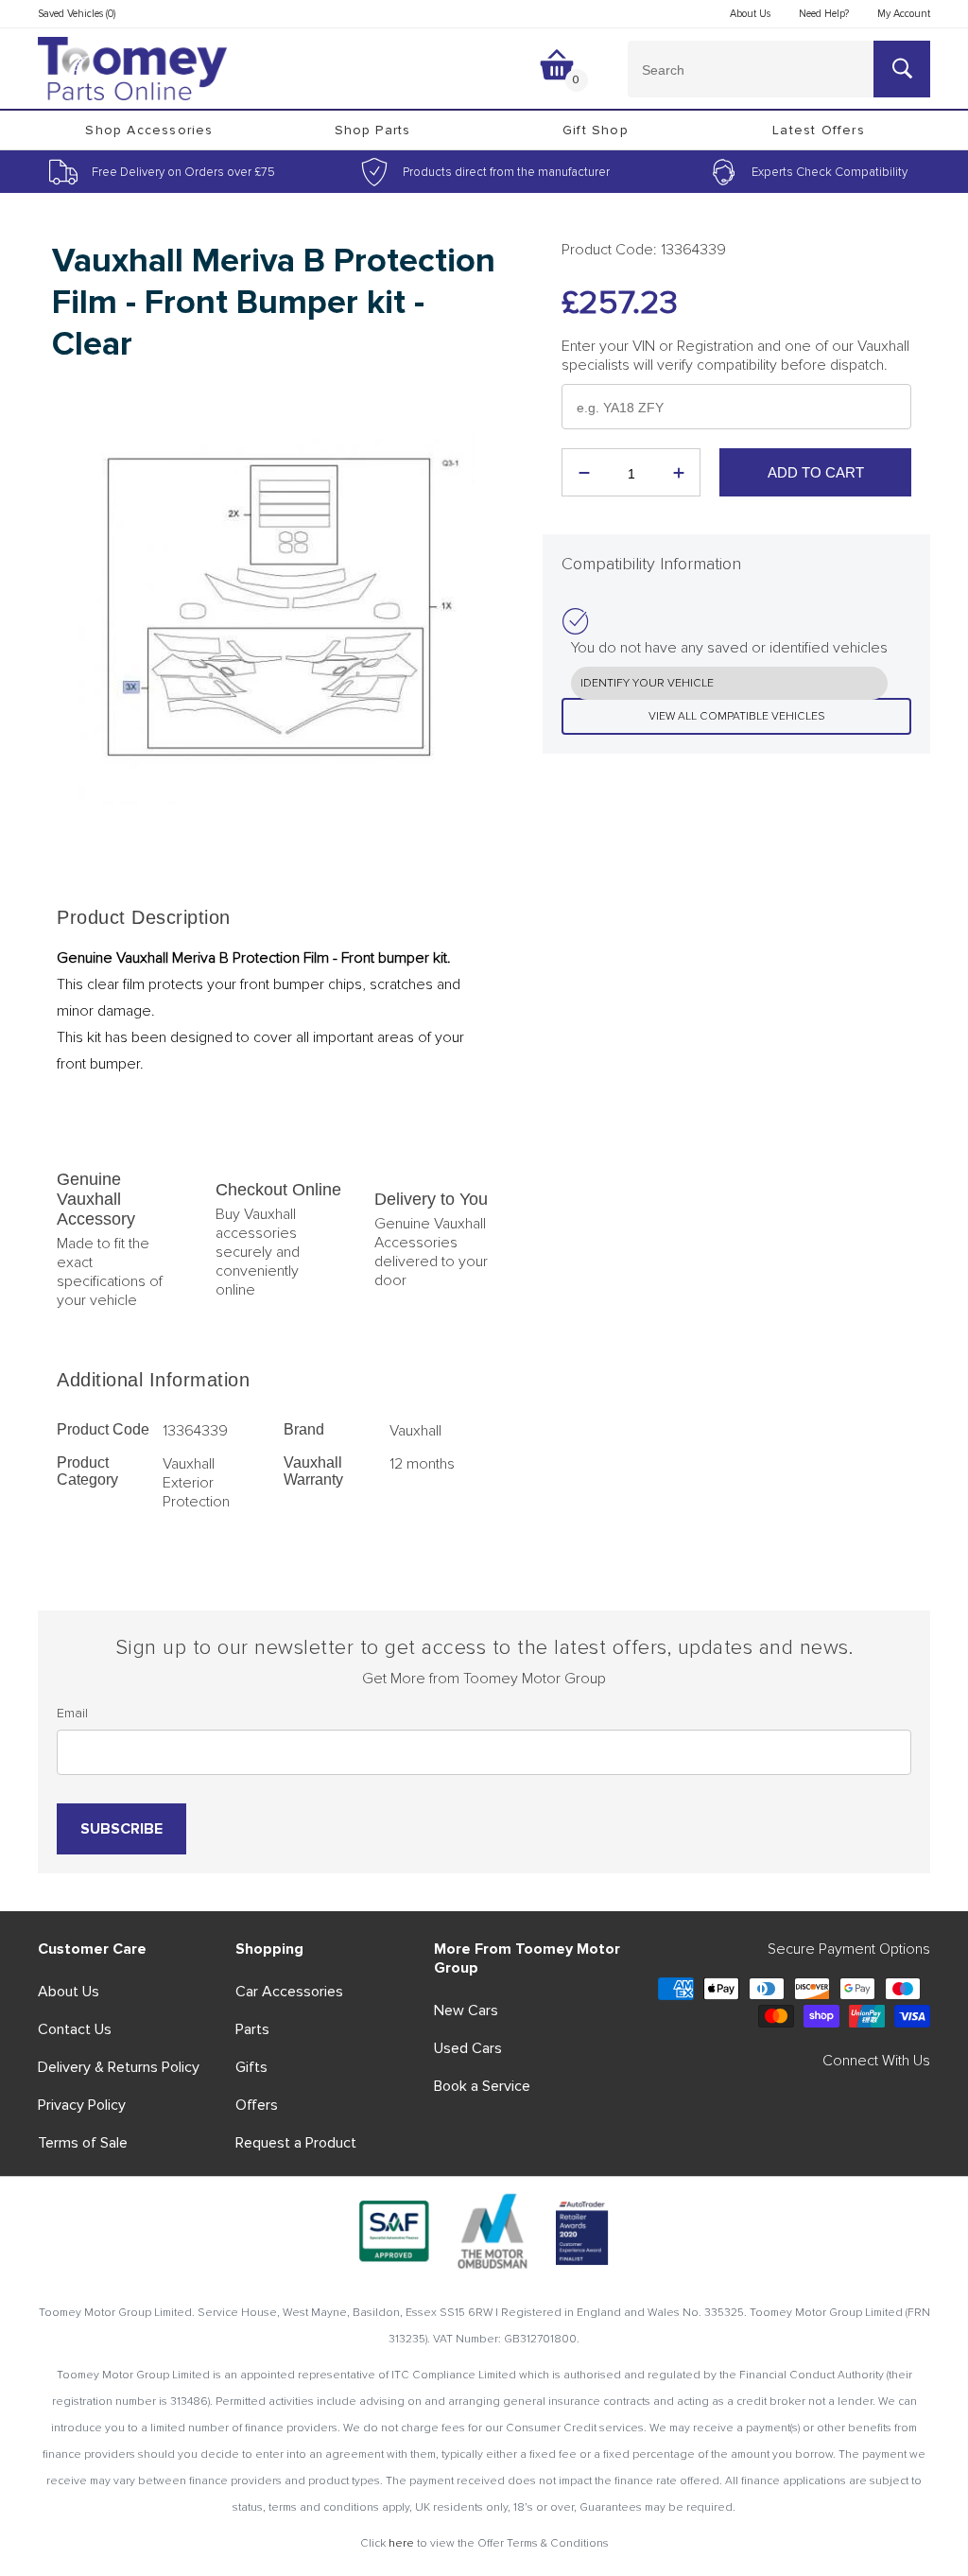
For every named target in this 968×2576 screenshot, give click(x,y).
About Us (69, 1992)
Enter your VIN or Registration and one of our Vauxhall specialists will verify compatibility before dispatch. (735, 356)
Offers (257, 2105)
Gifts (251, 2067)
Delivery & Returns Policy (119, 2067)
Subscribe (121, 1829)
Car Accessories (289, 1992)
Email (72, 1713)
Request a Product (296, 2143)
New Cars (466, 2010)
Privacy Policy (82, 2105)
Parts (252, 2029)
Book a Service (482, 2086)
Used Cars (468, 2048)
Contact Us (75, 2029)
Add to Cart (816, 472)
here (401, 2543)
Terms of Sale (83, 2143)
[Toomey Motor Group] (132, 69)
